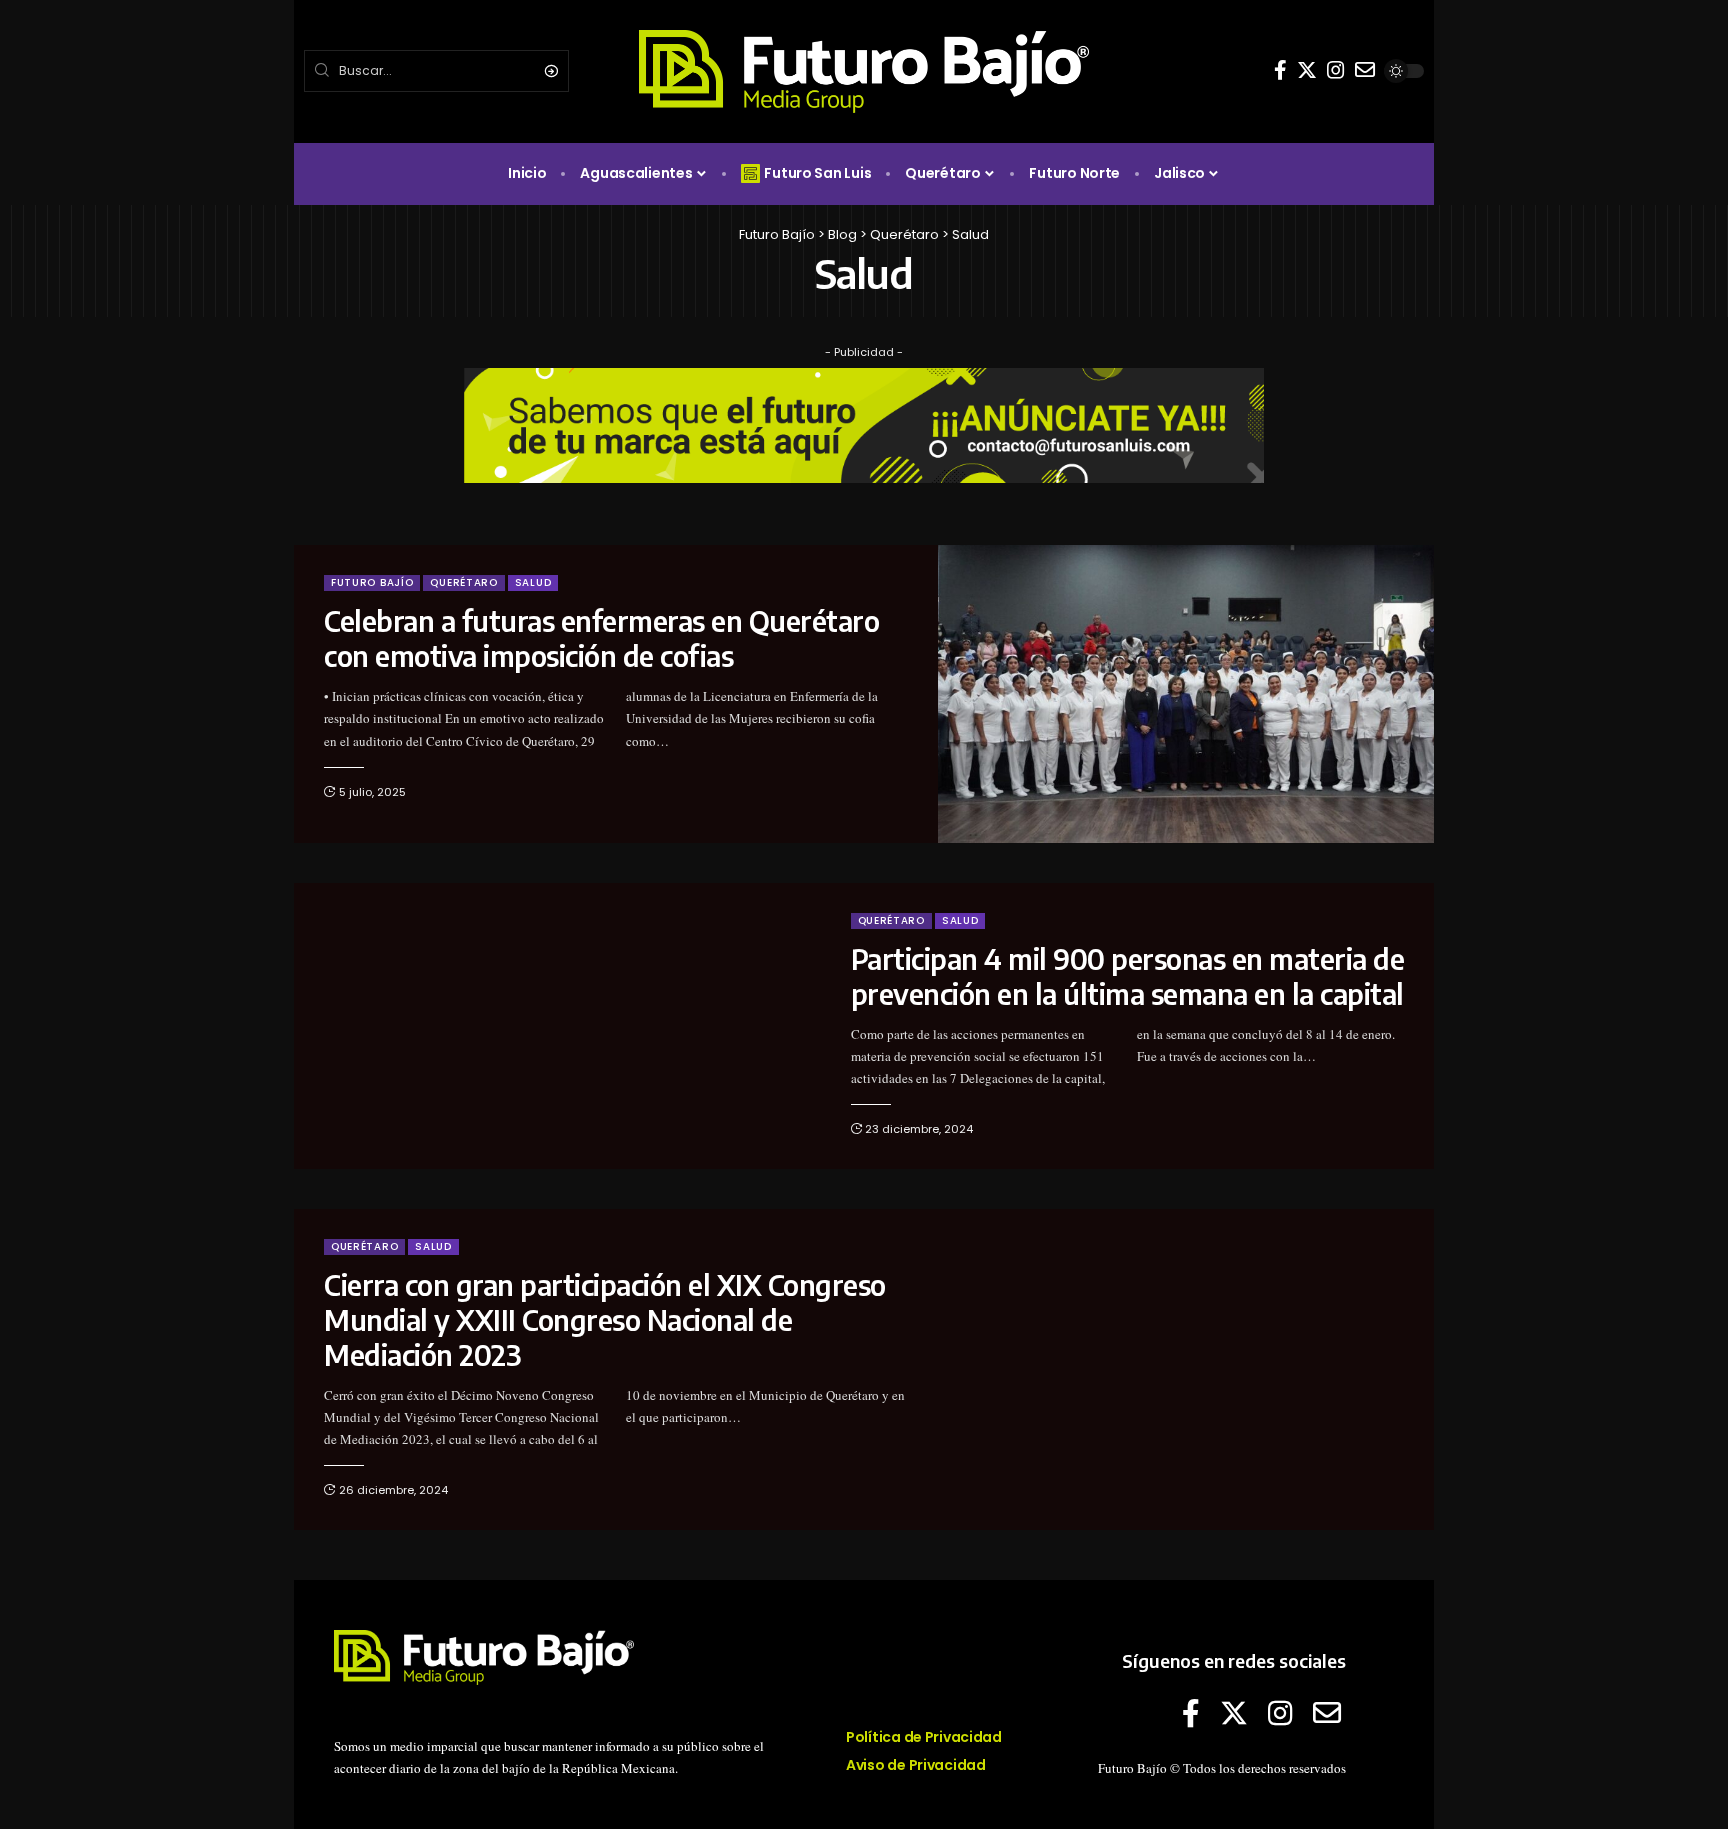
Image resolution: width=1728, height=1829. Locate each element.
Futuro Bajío (372, 582)
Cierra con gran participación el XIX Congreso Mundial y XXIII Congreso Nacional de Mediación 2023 (605, 1319)
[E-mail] (1365, 70)
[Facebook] (1280, 70)
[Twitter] (1307, 70)
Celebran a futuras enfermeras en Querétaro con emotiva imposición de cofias (601, 638)
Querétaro (463, 582)
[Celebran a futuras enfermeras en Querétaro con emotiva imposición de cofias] (1186, 694)
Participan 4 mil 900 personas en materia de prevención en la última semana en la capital (1128, 976)
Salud (533, 582)
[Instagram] (1336, 70)
